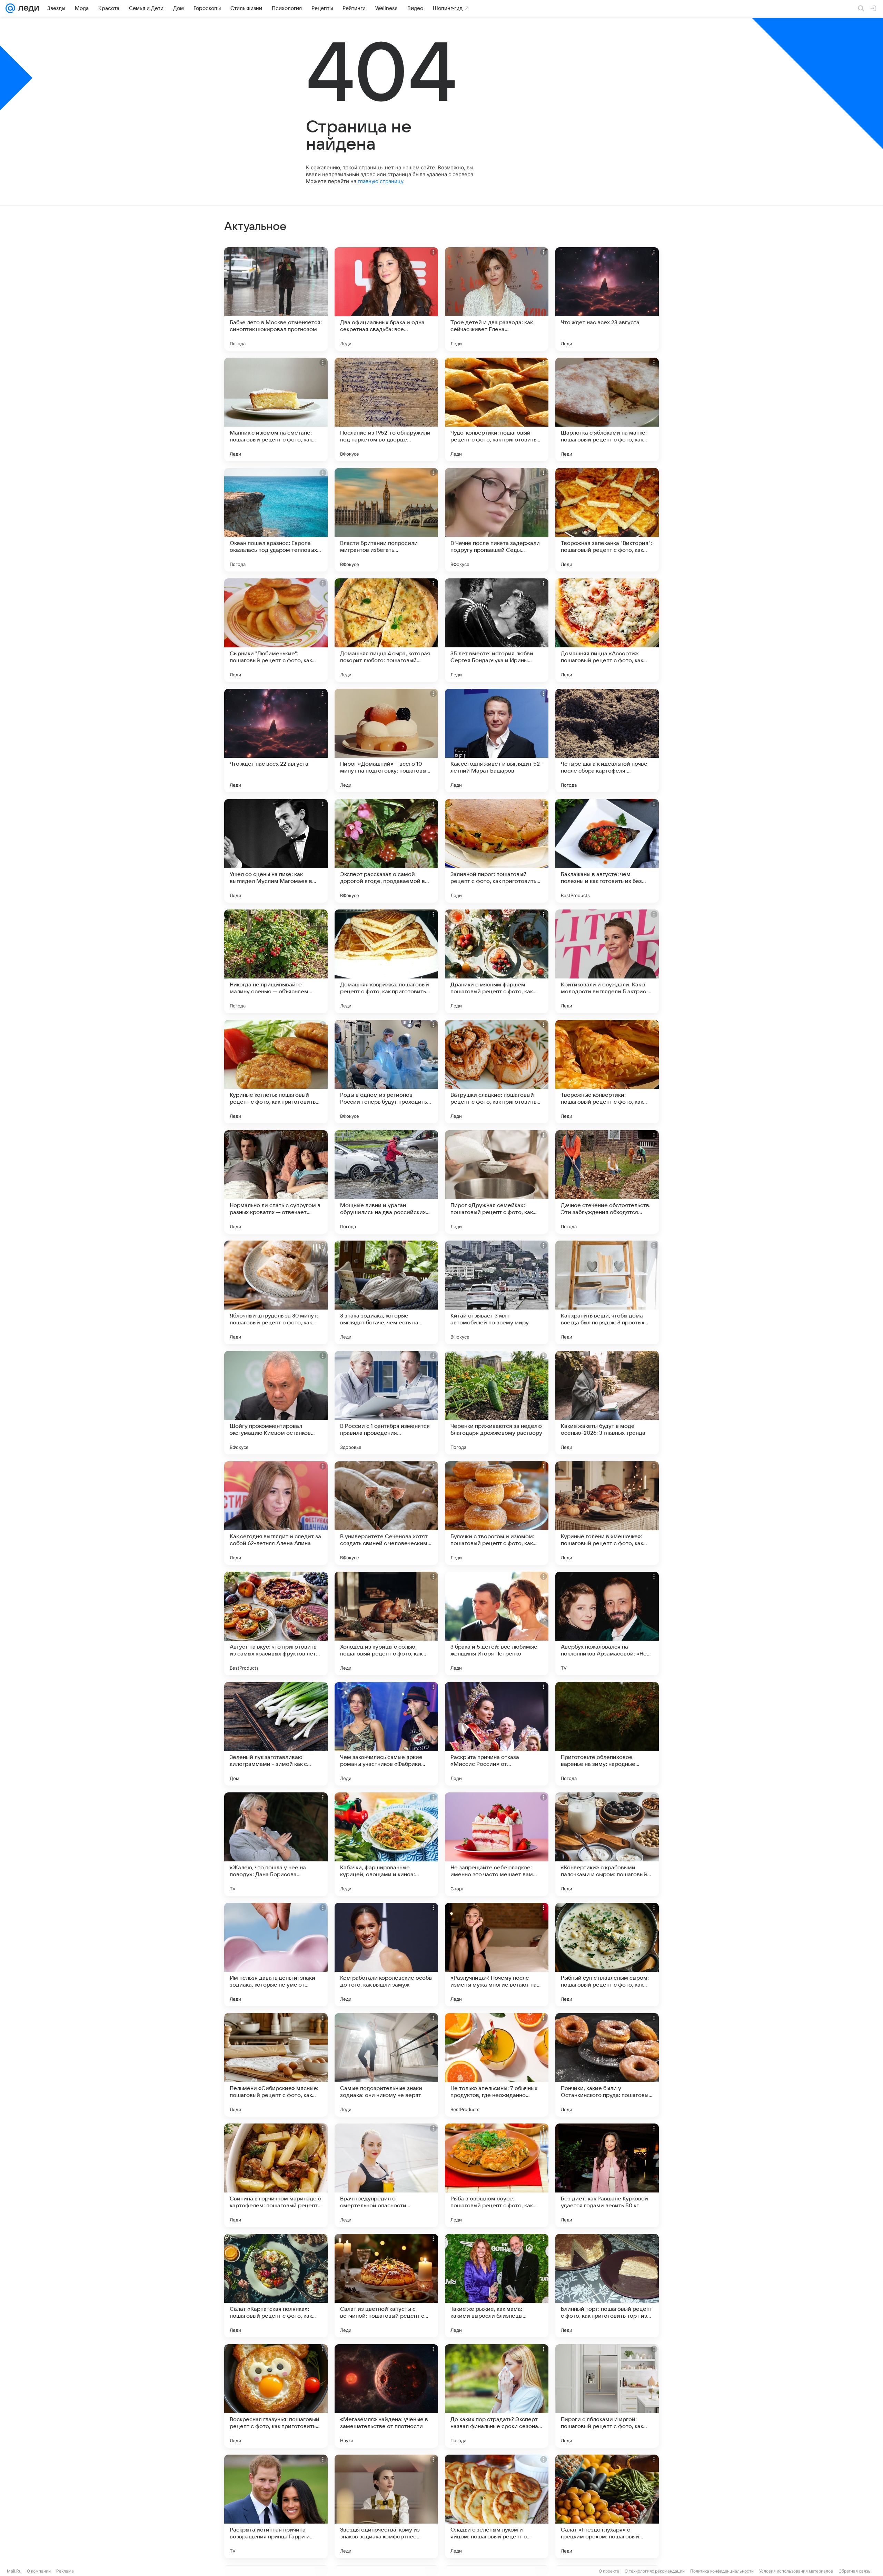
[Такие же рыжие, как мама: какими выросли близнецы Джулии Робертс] (497, 2286)
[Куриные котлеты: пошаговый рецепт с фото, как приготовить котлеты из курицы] (276, 1072)
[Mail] (10, 8)
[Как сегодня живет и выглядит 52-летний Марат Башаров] (497, 740)
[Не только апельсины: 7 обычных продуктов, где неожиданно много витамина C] (497, 2065)
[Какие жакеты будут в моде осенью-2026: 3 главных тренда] (607, 1403)
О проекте (609, 2571)
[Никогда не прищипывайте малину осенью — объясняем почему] (276, 961)
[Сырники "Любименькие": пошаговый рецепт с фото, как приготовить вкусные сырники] (276, 630)
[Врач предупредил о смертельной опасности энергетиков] (386, 2175)
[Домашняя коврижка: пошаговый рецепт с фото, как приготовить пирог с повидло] (386, 961)
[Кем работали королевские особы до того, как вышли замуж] (386, 1955)
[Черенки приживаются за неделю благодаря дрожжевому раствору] (497, 1403)
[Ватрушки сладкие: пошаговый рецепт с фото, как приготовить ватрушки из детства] (497, 1072)
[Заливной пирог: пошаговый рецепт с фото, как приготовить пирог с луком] (497, 851)
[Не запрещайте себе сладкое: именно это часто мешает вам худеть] (497, 1844)
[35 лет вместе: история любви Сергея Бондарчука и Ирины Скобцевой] (497, 630)
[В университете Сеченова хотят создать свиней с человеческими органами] (386, 1513)
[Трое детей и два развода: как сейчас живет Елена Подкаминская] (497, 299)
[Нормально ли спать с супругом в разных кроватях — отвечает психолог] (276, 1182)
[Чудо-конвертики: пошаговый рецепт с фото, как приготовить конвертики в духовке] (497, 409)
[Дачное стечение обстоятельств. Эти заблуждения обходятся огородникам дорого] (607, 1182)
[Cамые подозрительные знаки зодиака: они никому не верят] (386, 2065)
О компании (39, 2571)
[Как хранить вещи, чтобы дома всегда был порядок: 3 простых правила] (607, 1292)
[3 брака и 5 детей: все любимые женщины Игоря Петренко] (497, 1623)
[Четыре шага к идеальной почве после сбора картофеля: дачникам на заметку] (607, 740)
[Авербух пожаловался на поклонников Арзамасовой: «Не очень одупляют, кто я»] (607, 1623)
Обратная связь (855, 2571)
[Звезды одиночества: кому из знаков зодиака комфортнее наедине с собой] (386, 2506)
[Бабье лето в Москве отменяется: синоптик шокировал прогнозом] (276, 299)
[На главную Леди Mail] (27, 8)
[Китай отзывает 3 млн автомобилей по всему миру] (497, 1292)
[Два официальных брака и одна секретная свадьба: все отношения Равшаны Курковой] (386, 299)
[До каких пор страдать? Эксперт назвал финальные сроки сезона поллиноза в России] (497, 2396)
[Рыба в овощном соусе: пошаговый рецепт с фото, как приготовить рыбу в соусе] (497, 2175)
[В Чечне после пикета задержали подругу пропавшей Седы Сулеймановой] (497, 520)
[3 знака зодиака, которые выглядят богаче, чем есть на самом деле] (386, 1292)
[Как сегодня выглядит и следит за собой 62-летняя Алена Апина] (276, 1513)
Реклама (65, 2571)
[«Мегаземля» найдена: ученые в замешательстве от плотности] (386, 2396)
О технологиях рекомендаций (655, 2571)
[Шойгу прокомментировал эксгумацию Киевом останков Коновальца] (276, 1403)
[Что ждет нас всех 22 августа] (276, 740)
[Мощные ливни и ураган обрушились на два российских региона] (386, 1182)
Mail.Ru (14, 2571)
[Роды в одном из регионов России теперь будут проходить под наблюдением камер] (386, 1072)
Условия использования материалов (796, 2571)
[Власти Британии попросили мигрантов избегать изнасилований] (386, 520)
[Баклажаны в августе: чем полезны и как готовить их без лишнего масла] (607, 851)
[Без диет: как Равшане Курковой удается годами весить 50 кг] (607, 2175)
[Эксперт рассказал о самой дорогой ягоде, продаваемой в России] (386, 851)
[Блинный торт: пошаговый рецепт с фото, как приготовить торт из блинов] (607, 2286)
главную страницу (380, 181)
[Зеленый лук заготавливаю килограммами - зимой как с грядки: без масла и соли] (276, 1734)
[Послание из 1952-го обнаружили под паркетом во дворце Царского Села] (386, 409)
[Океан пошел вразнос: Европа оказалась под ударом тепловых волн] (276, 520)
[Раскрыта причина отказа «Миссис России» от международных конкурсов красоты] (497, 1734)
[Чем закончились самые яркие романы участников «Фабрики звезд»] (386, 1734)
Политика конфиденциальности (722, 2571)
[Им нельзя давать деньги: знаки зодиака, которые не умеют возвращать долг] (276, 1955)
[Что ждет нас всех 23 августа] (607, 299)
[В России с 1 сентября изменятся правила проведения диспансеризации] (386, 1403)
